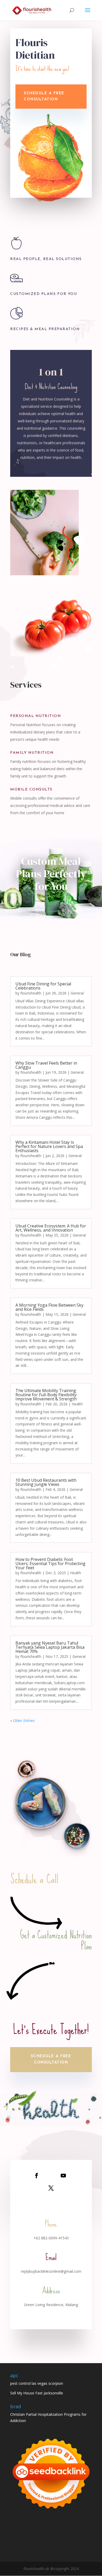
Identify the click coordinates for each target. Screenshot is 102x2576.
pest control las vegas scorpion (37, 2383)
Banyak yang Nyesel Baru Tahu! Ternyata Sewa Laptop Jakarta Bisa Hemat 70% (50, 1647)
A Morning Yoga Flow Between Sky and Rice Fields (49, 1307)
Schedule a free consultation (44, 97)
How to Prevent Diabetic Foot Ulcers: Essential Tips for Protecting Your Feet (50, 1564)
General (77, 993)
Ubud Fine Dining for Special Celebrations (43, 986)
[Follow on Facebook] (37, 2176)
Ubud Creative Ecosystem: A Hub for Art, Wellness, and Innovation (51, 1228)
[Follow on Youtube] (63, 2176)
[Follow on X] (51, 2188)
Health (77, 1404)
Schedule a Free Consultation (51, 2059)
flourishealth (31, 993)
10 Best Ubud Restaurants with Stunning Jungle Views (46, 1482)
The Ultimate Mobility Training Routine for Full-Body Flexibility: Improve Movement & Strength (46, 1395)
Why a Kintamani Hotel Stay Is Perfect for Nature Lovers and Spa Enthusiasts (49, 1146)
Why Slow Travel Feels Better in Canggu (46, 1065)
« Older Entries (22, 1721)
